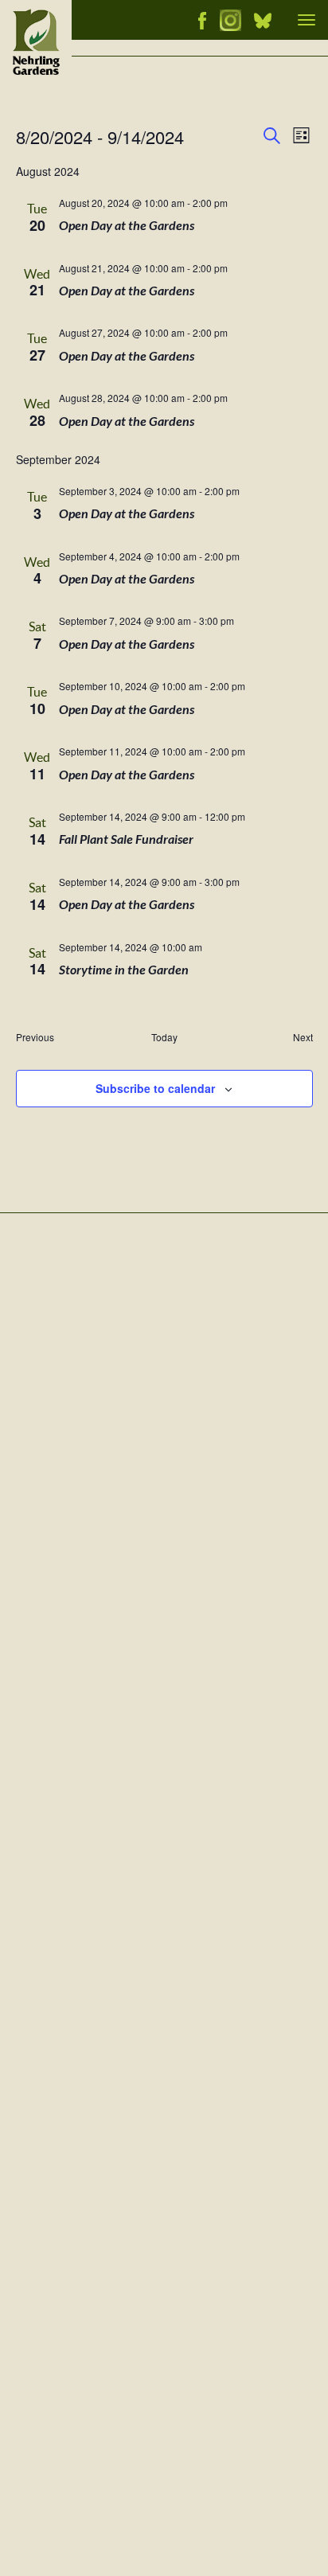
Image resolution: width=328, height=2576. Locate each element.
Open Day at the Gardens (127, 226)
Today (164, 1037)
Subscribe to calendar (155, 1088)
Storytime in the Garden (124, 970)
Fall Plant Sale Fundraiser (126, 839)
